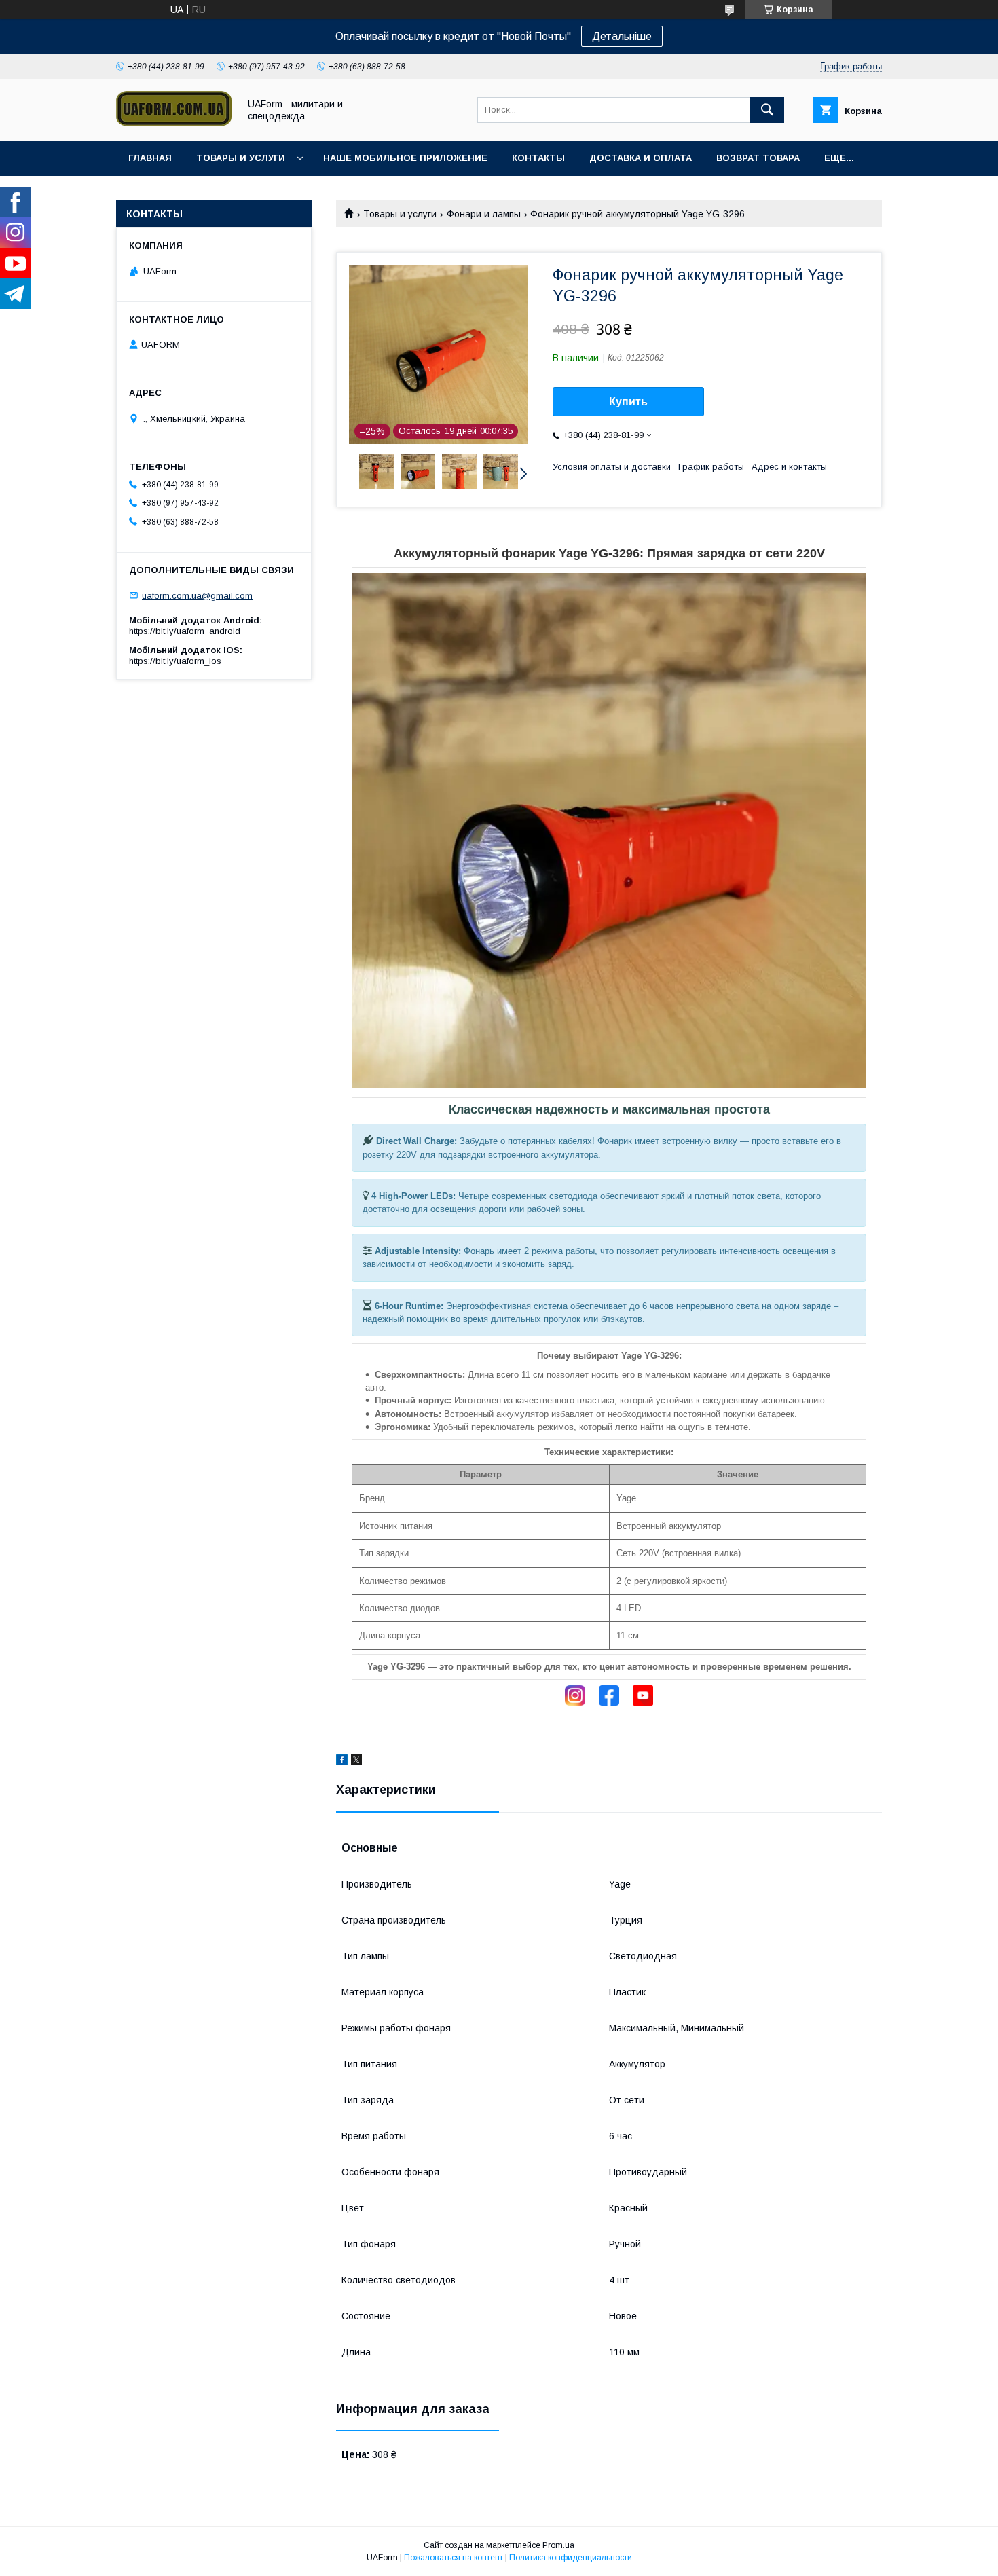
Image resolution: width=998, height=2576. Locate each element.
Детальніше (622, 36)
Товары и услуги (241, 158)
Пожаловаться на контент (454, 2558)
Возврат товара (758, 158)
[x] (356, 1762)
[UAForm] (174, 123)
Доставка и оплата (641, 158)
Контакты (538, 158)
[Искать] (767, 110)
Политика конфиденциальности (571, 2558)
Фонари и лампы (484, 214)
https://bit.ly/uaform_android (185, 631)
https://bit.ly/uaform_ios (175, 661)
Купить (628, 402)
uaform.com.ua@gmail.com (197, 595)
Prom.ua (558, 2545)
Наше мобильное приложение (405, 158)
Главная (150, 158)
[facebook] (342, 1762)
